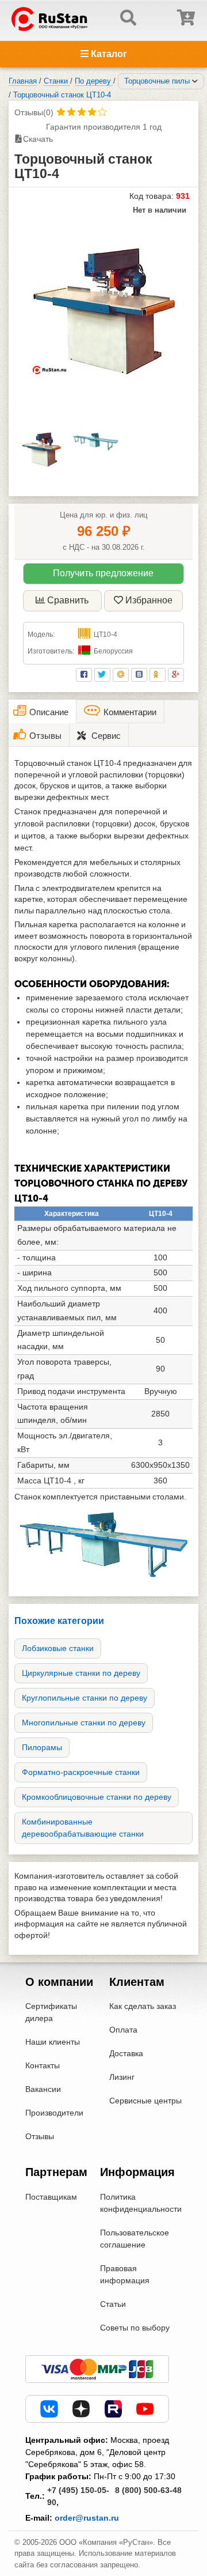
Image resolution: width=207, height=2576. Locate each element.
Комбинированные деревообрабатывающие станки (83, 1828)
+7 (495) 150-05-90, (78, 2496)
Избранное (149, 600)
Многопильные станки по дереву (84, 1723)
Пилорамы (42, 1747)
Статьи (113, 2304)
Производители (54, 2113)
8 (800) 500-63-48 (148, 2490)
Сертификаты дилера (51, 2012)
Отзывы (40, 2136)
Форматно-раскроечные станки (81, 1772)
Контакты (43, 2065)
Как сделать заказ (143, 2006)
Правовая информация (125, 2274)
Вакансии (43, 2089)
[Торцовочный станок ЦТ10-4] (103, 311)
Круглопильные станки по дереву (85, 1698)
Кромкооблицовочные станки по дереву (97, 1797)
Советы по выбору (135, 2328)
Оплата (123, 2030)
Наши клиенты (53, 2042)
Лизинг (122, 2077)
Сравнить (68, 600)
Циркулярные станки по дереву (81, 1673)
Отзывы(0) (34, 112)
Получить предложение (103, 573)
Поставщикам (51, 2197)
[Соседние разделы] (195, 81)
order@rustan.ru (87, 2518)
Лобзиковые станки (58, 1648)
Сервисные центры (145, 2101)
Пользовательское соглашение (135, 2239)
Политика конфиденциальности (141, 2203)
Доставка (126, 2053)
